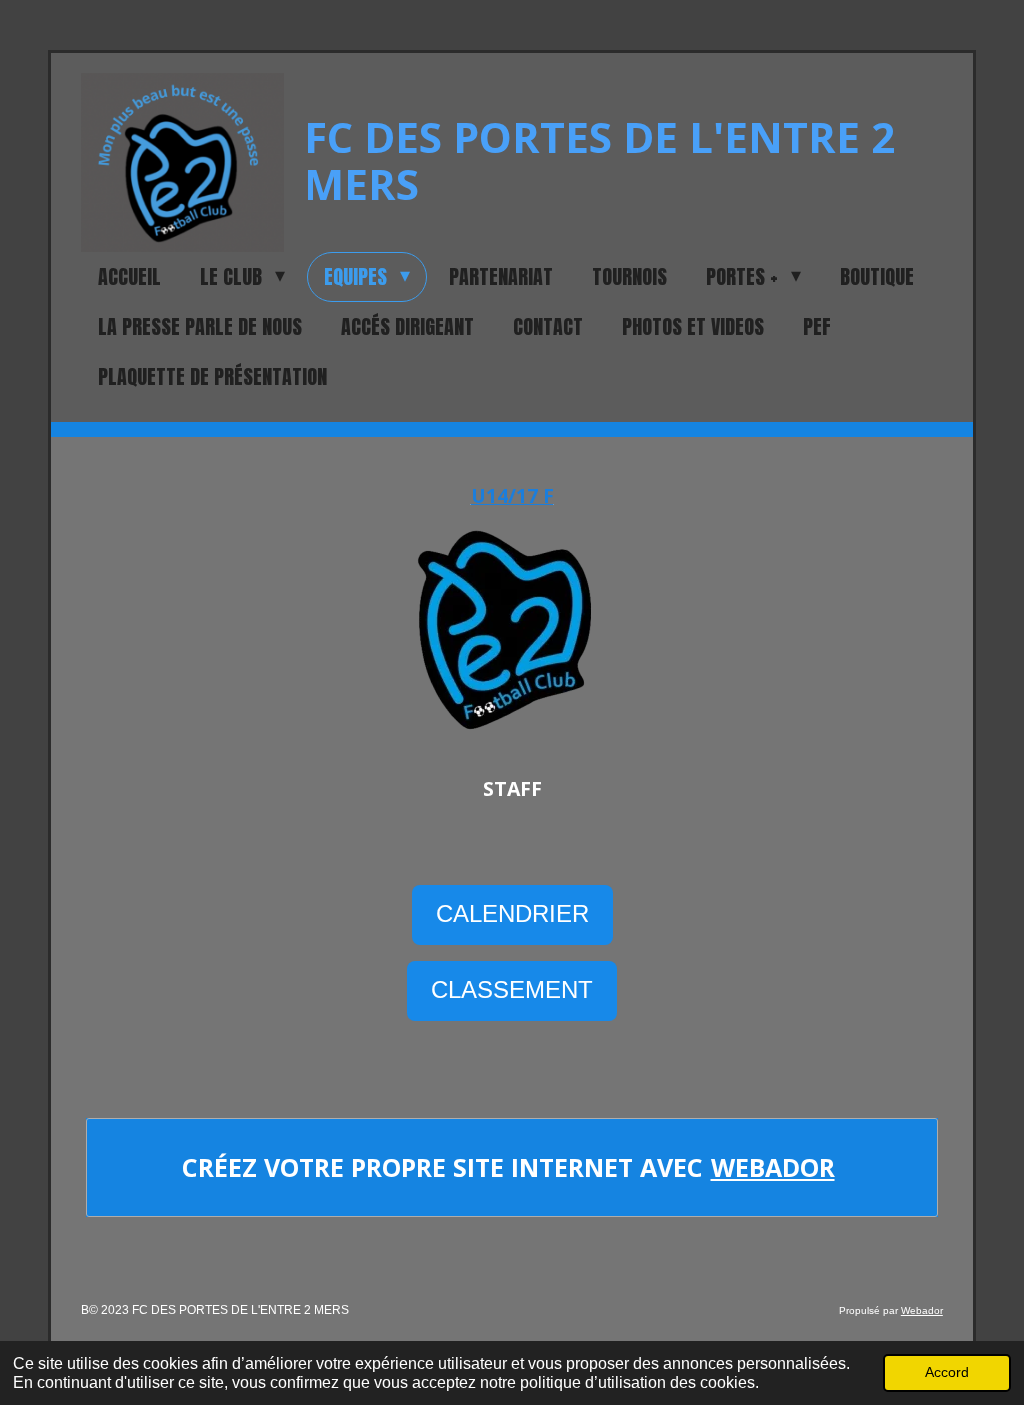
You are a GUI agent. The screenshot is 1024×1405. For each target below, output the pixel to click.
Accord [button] (947, 1372)
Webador (773, 1167)
